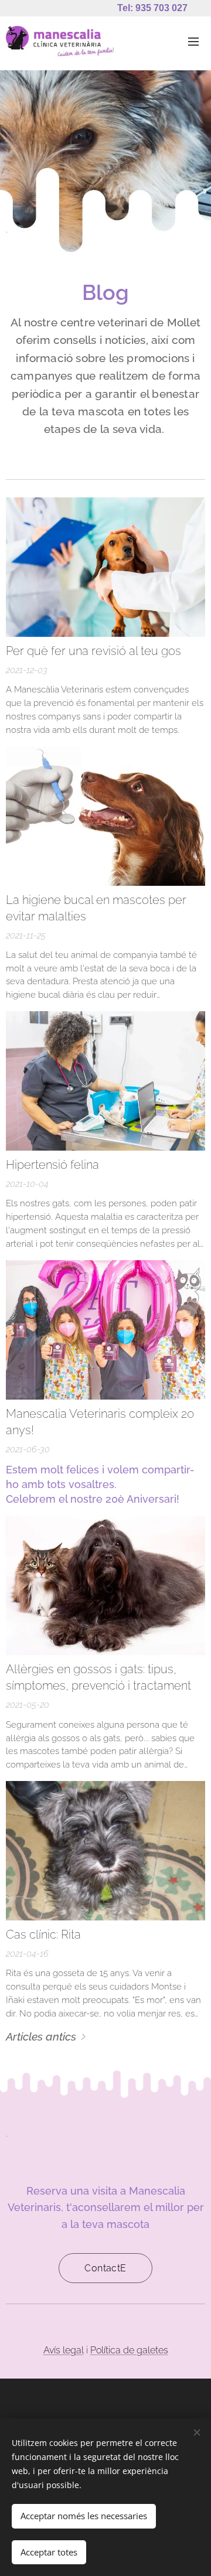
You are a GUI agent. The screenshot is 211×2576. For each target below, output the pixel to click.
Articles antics (41, 2036)
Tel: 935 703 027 (152, 8)
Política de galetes (129, 2350)
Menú (193, 41)
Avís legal (64, 2350)
